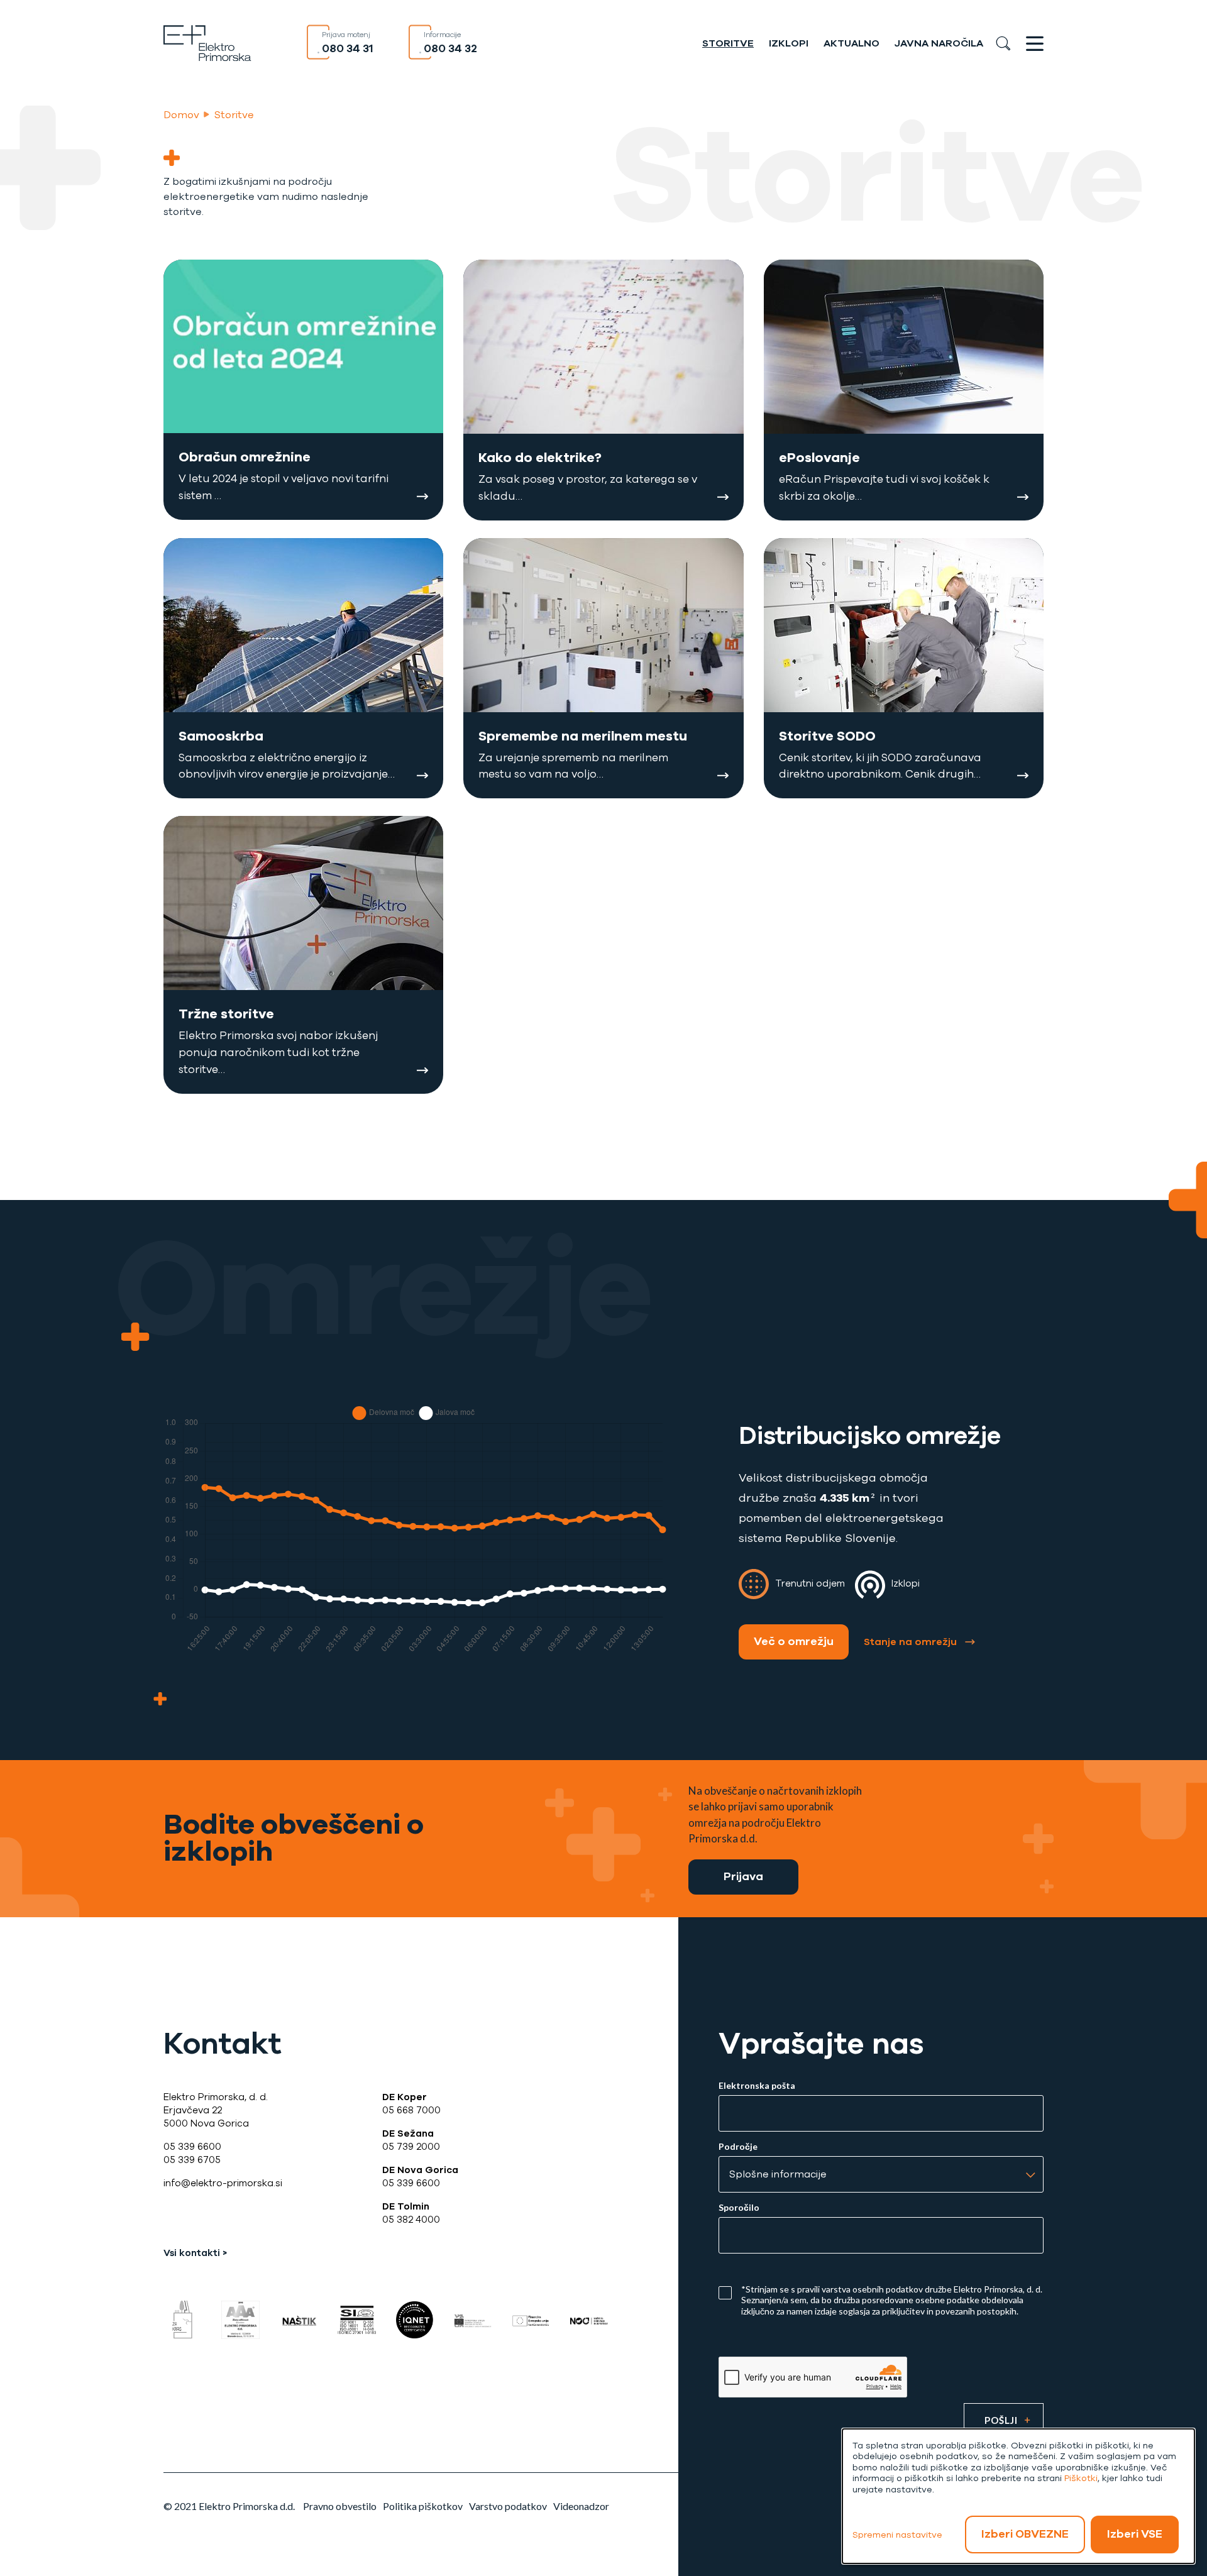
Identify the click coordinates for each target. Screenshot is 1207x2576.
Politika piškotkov (423, 2506)
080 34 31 (348, 48)
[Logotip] (207, 42)
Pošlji (1001, 2420)
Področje (738, 2147)
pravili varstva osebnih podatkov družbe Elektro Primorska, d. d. (920, 2289)
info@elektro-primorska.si (223, 2183)
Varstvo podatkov (508, 2506)
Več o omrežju (794, 1641)
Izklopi (789, 43)
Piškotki (1081, 2478)
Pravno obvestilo (340, 2506)
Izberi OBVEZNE (1025, 2534)
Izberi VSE (1135, 2534)
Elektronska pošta (757, 2086)
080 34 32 (450, 48)
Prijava (743, 1876)
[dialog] (1018, 2496)
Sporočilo (739, 2208)
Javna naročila (939, 43)
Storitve (728, 43)
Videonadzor (581, 2506)
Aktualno (852, 43)
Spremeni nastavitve (897, 2535)
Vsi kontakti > (195, 2253)
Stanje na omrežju (910, 1642)
